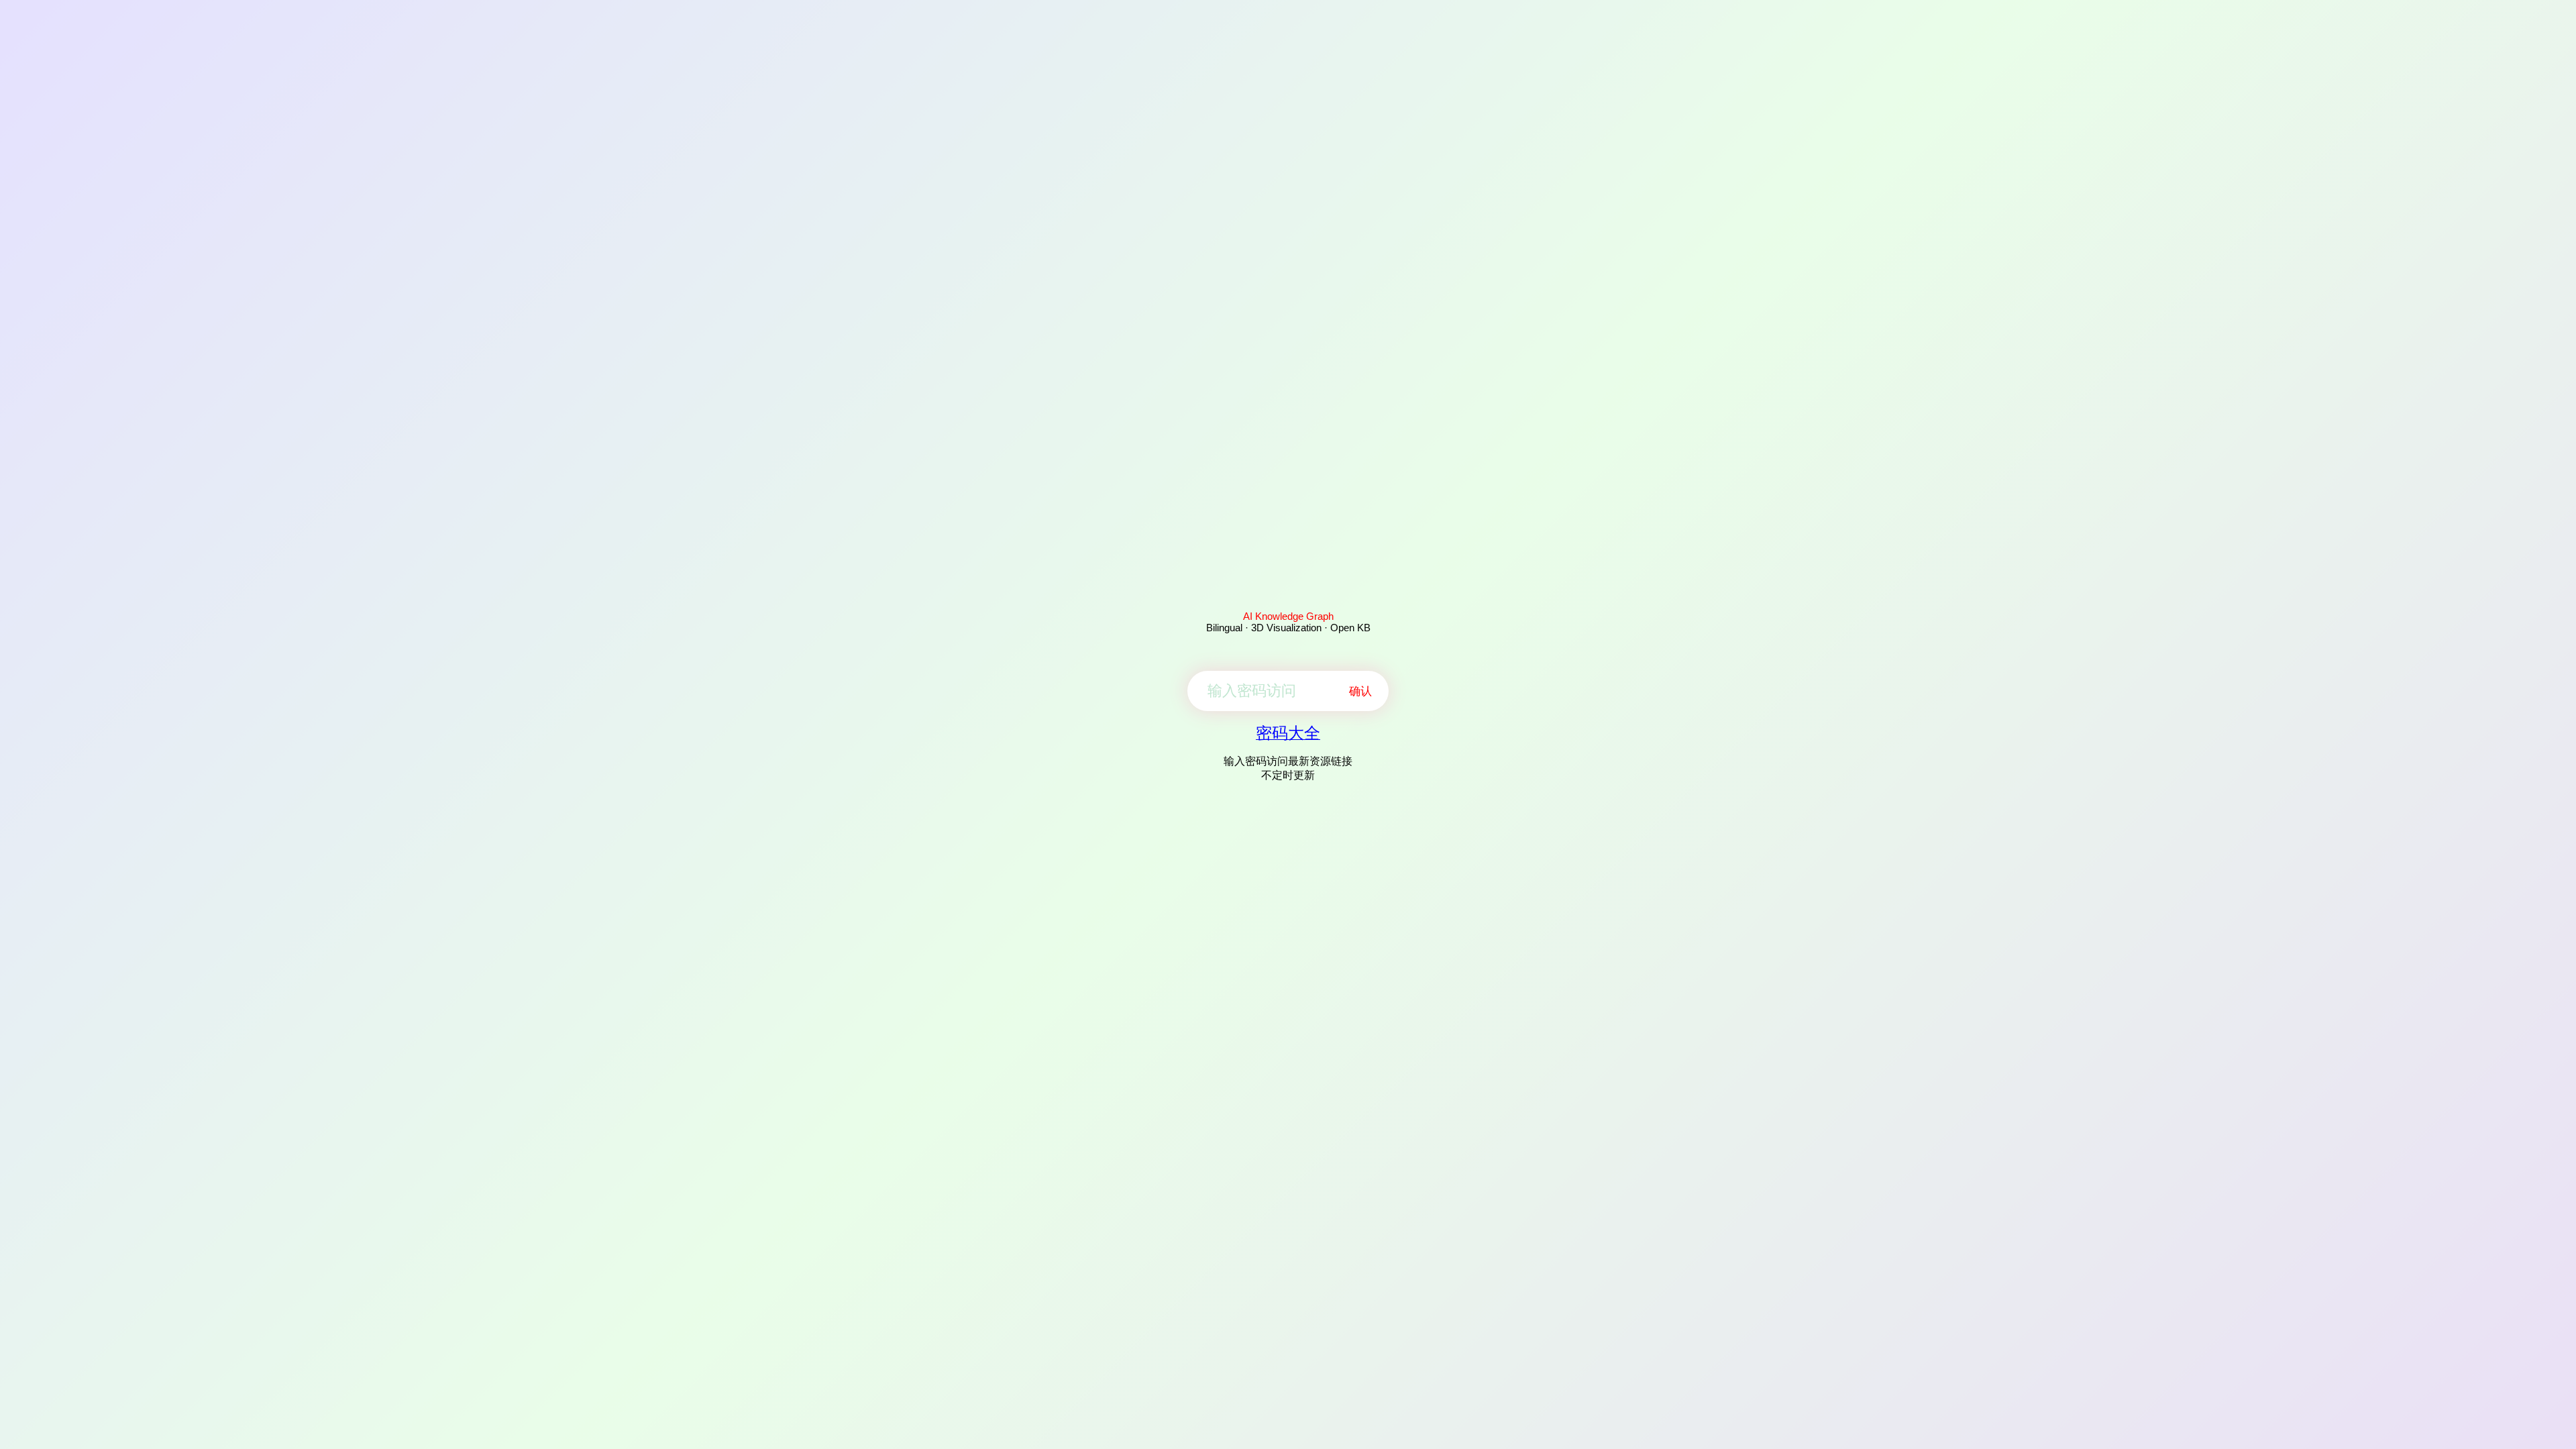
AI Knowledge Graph (1288, 616)
